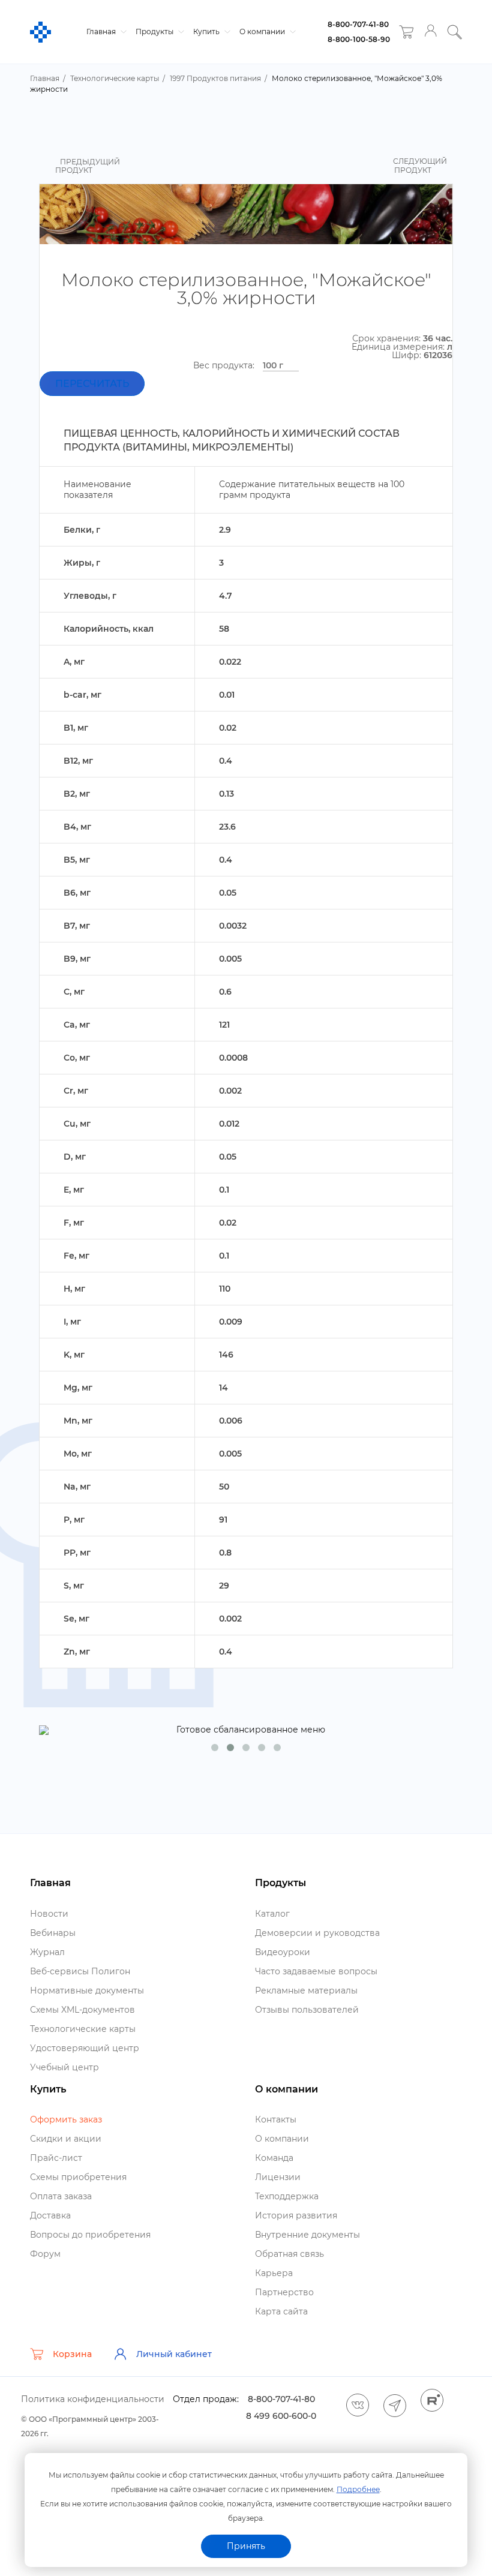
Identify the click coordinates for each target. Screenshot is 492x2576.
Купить (207, 31)
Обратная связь (289, 2254)
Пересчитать (92, 384)
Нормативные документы (87, 1990)
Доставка (50, 2215)
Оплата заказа (61, 2196)
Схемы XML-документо (82, 2010)
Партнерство (284, 2292)
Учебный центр (64, 2067)
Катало (272, 1914)
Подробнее (358, 2489)
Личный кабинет (174, 2354)
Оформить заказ (66, 2119)
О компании (263, 31)
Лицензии (278, 2177)
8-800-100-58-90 (359, 39)
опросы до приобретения (90, 2235)
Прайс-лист (56, 2158)
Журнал (47, 1952)
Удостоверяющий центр (85, 2048)
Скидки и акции (66, 2139)
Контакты (276, 2119)
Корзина (72, 2354)
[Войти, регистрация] (430, 32)
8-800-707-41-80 (358, 24)
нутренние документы (307, 2235)
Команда (274, 2158)
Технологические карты (83, 2029)
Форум (45, 2254)
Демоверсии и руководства (317, 1933)
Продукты (155, 31)
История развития (296, 2215)
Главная (102, 31)
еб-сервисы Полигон (80, 1971)
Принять (246, 2546)
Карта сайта (281, 2311)
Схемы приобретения (78, 2177)
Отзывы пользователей (307, 2010)
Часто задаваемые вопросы (316, 1971)
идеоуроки (283, 1952)
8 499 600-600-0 (281, 2416)
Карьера (274, 2273)
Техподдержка (287, 2196)
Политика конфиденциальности (93, 2399)
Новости (49, 1914)
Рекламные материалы (306, 1990)
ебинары (53, 1933)
